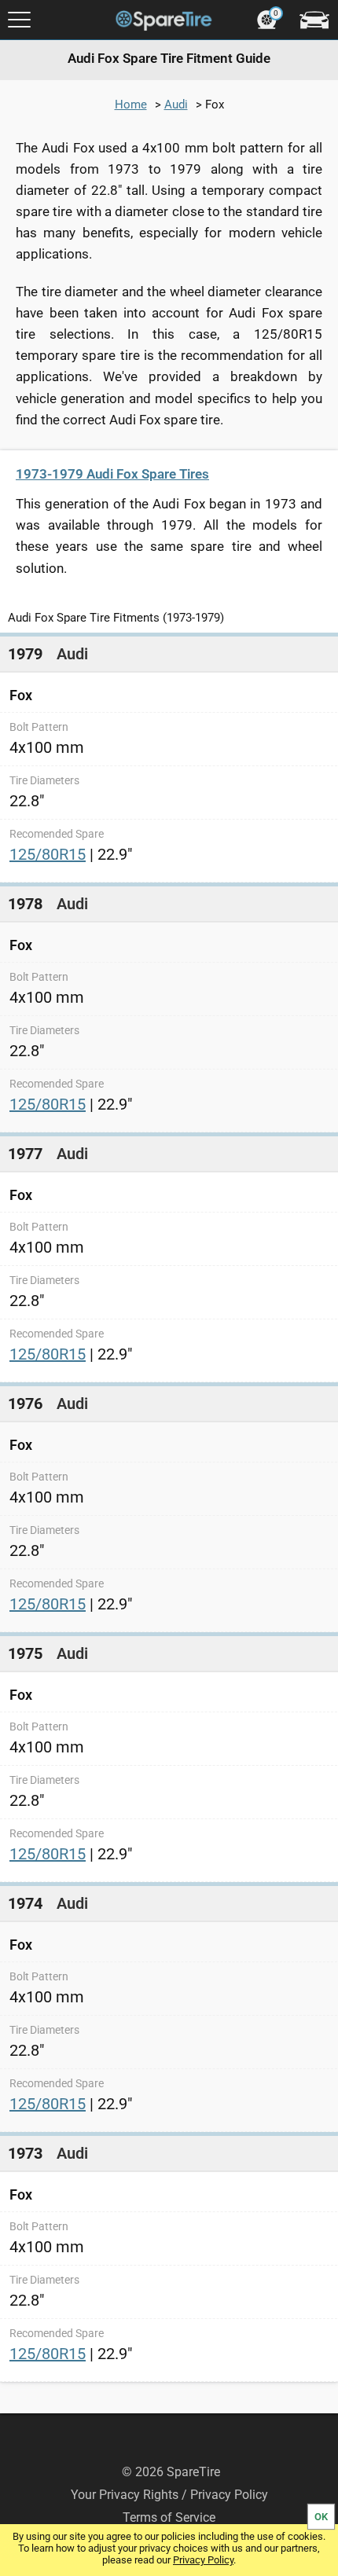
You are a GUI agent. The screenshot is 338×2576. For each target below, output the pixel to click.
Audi (176, 105)
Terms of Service (169, 2517)
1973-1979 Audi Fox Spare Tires (112, 474)
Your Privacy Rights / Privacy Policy (169, 2495)
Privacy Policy (203, 2560)
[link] (169, 758)
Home (131, 105)
